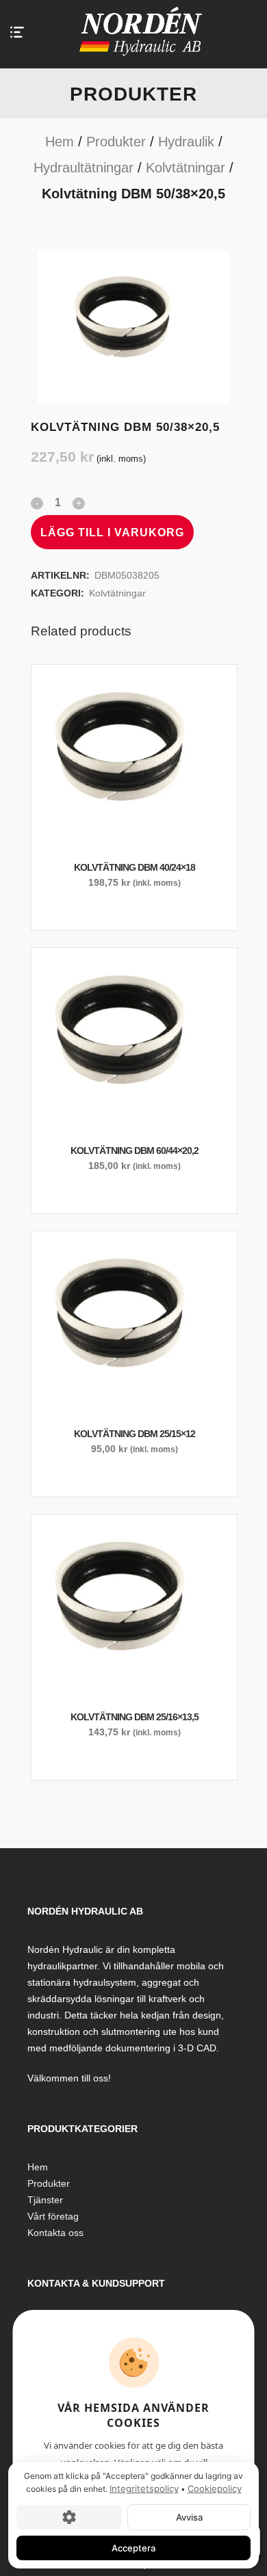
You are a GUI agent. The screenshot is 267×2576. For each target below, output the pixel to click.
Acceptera (133, 2547)
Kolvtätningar (186, 168)
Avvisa (189, 2516)
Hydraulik (186, 142)
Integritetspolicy (144, 2488)
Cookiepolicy (215, 2488)
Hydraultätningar (84, 168)
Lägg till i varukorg (112, 533)
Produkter (116, 142)
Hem (60, 142)
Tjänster (45, 2200)
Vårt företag (53, 2216)
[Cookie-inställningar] (69, 2516)
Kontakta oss (55, 2233)
